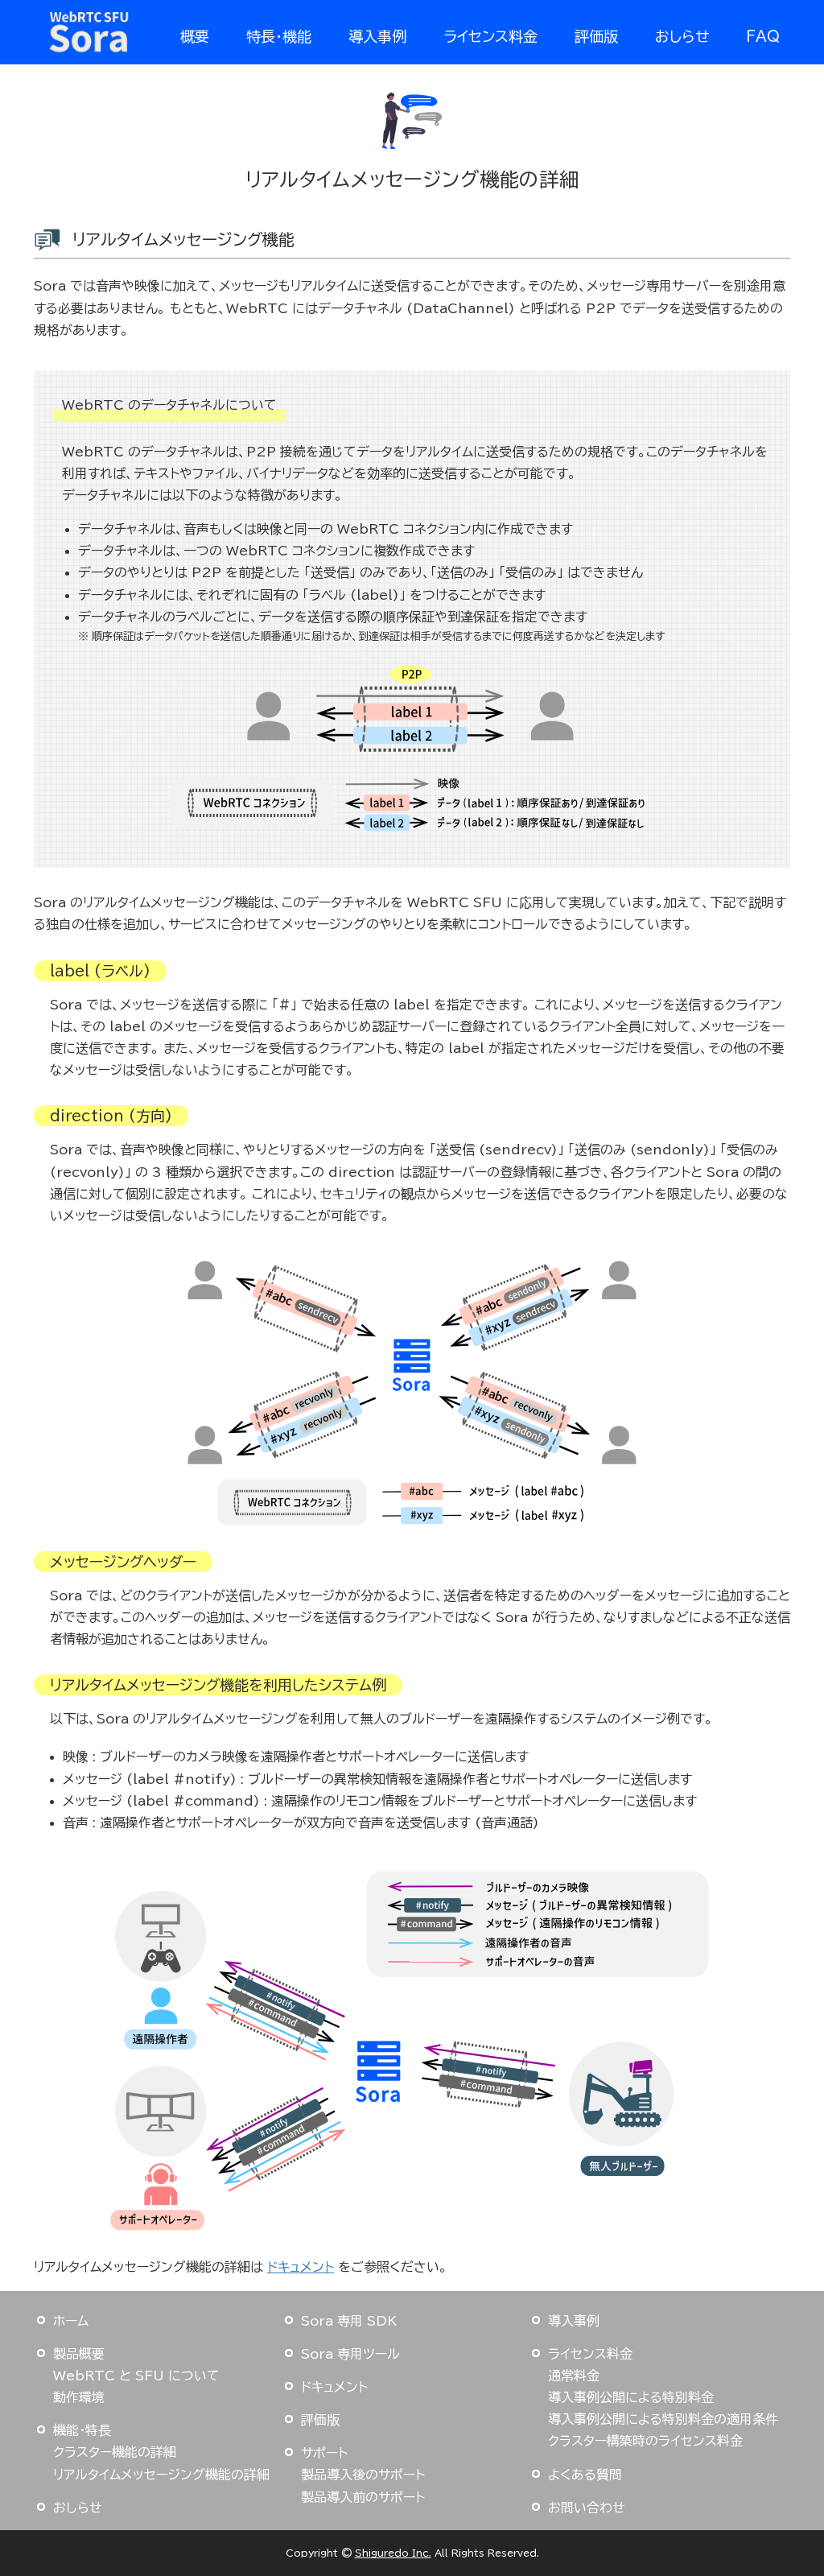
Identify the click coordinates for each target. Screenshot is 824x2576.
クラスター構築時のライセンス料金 (645, 2441)
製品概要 (79, 2354)
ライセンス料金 (490, 36)
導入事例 (377, 36)
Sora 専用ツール (350, 2354)
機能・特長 (82, 2430)
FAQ (763, 36)
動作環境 (79, 2397)
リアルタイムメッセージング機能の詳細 (161, 2475)
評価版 (596, 36)
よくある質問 (585, 2475)
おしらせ (682, 36)
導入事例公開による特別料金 (631, 2397)
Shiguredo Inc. (393, 2553)
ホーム (71, 2321)
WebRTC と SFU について (136, 2376)
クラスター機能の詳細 (115, 2452)
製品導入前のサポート (363, 2497)
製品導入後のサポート (363, 2475)
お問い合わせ (587, 2508)
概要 (195, 36)
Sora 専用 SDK (349, 2321)
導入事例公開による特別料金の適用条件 (663, 2419)
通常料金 (574, 2376)
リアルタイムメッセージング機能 (183, 239)
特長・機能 (279, 36)
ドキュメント (301, 2267)
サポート (324, 2453)
